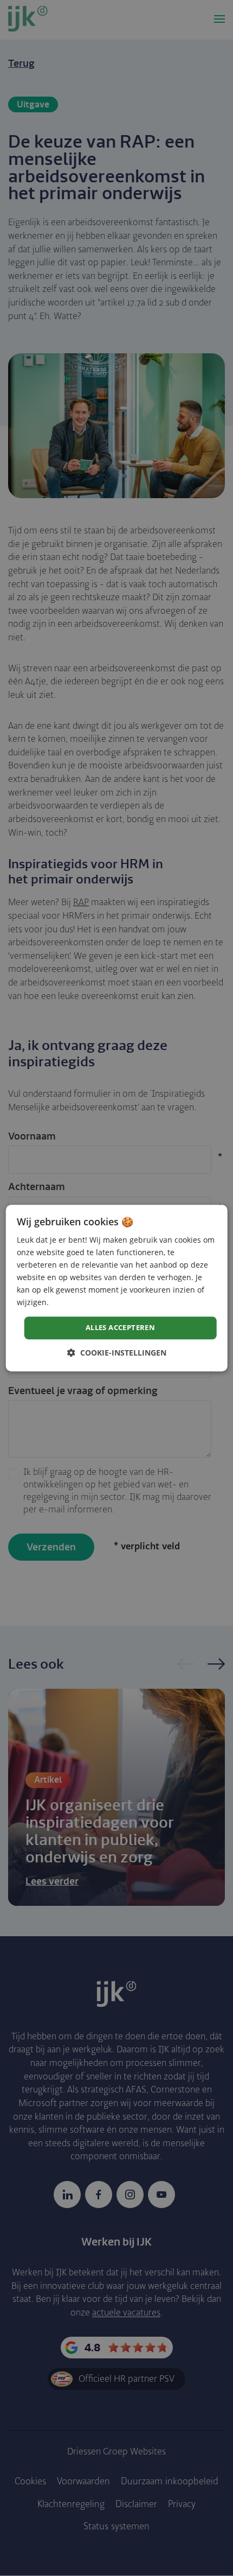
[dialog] (117, 1288)
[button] (117, 1353)
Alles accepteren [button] (120, 1328)
